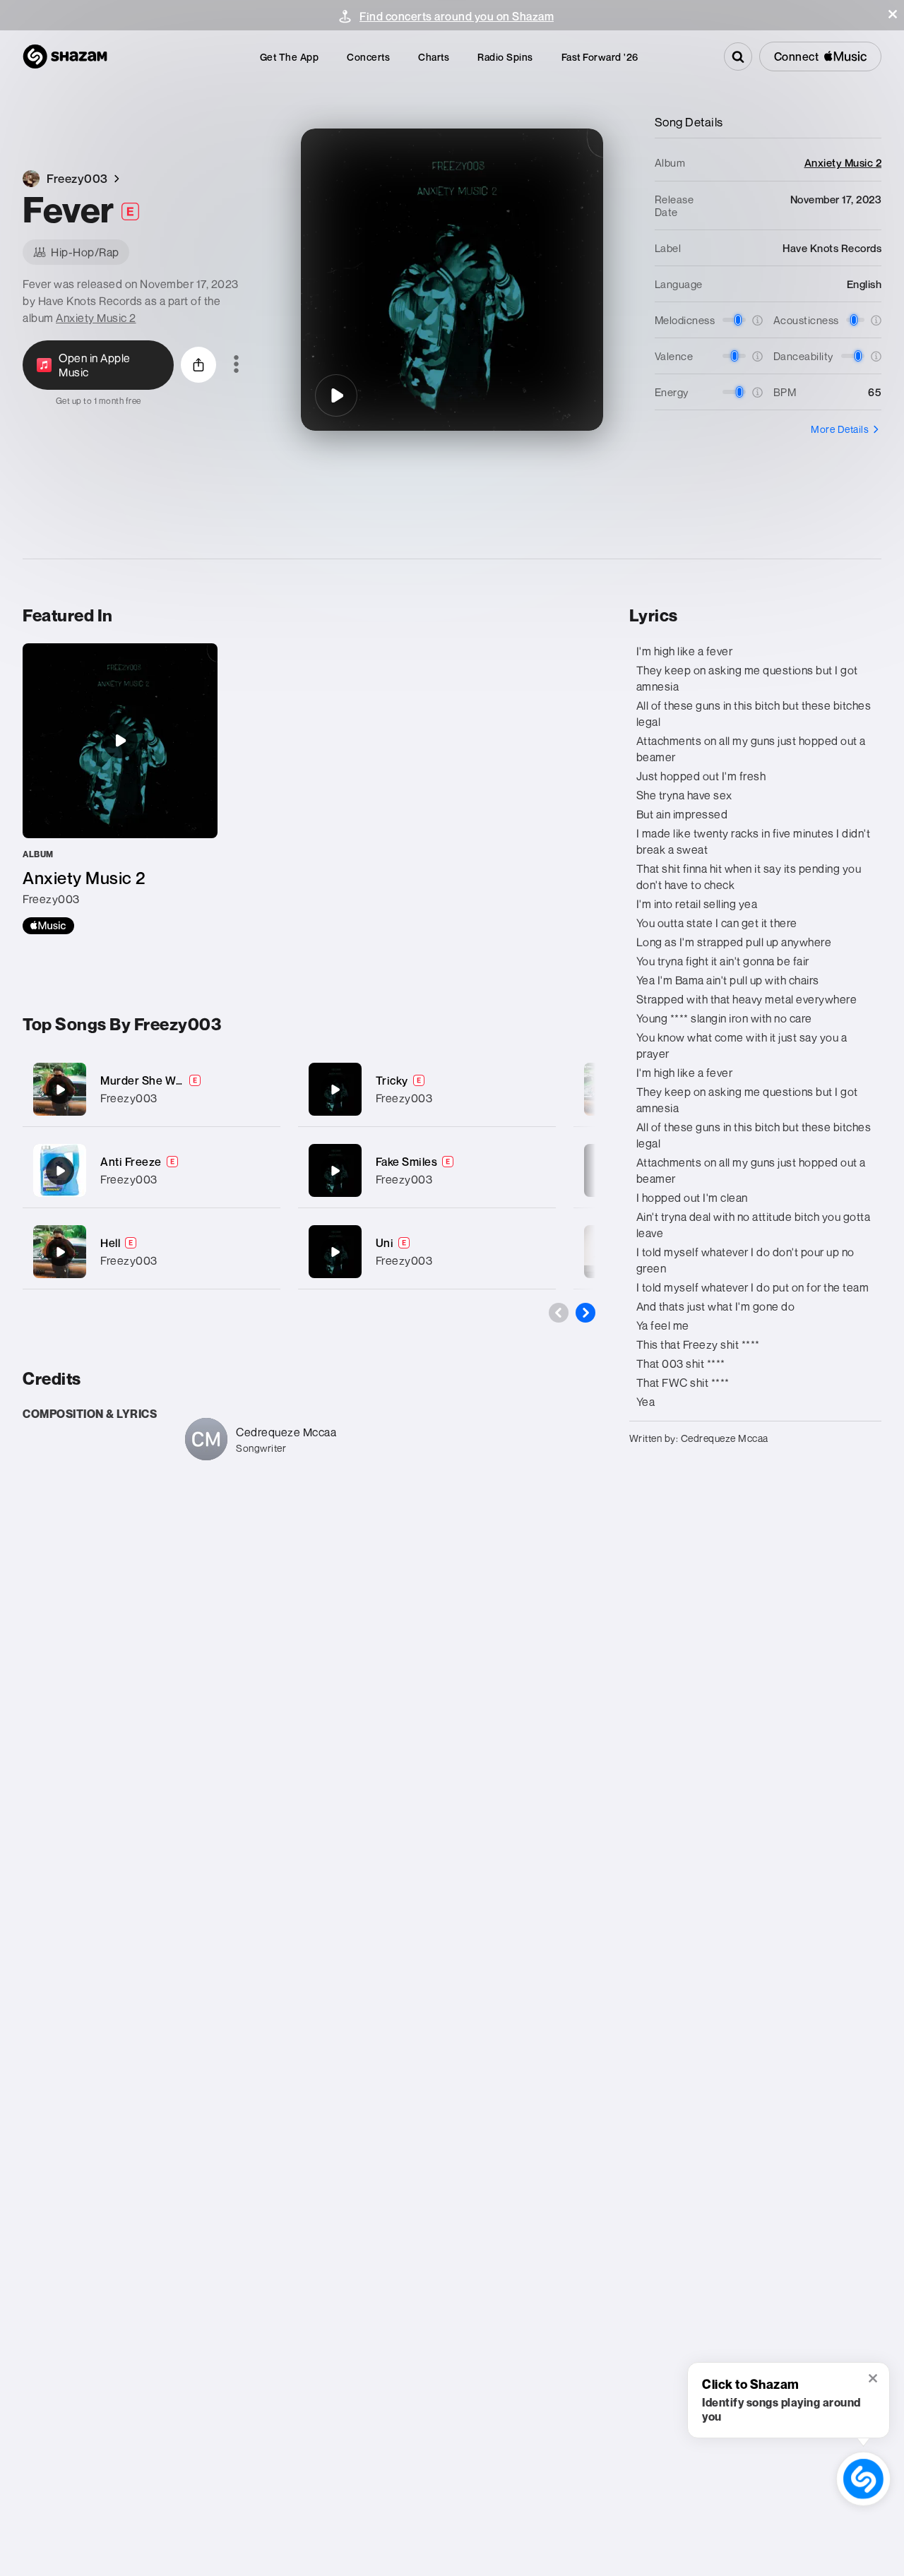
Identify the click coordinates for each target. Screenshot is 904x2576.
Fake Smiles (407, 1162)
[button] (893, 14)
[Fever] (336, 395)
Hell (110, 1243)
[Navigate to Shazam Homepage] (65, 56)
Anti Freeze (131, 1162)
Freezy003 (129, 1098)
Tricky (392, 1080)
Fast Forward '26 (600, 57)
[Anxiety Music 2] (120, 789)
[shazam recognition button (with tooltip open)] (863, 2479)
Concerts (368, 57)
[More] (261, 1090)
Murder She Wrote (149, 1080)
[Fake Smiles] (427, 1170)
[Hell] (151, 1252)
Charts (434, 57)
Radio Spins (505, 57)
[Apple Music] (48, 926)
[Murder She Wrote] (151, 1089)
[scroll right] (585, 1313)
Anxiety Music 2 (96, 318)
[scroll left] (559, 1313)
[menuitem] (290, 57)
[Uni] (427, 1252)
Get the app (290, 57)
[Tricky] (427, 1089)
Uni (385, 1243)
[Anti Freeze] (151, 1170)
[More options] (236, 365)
